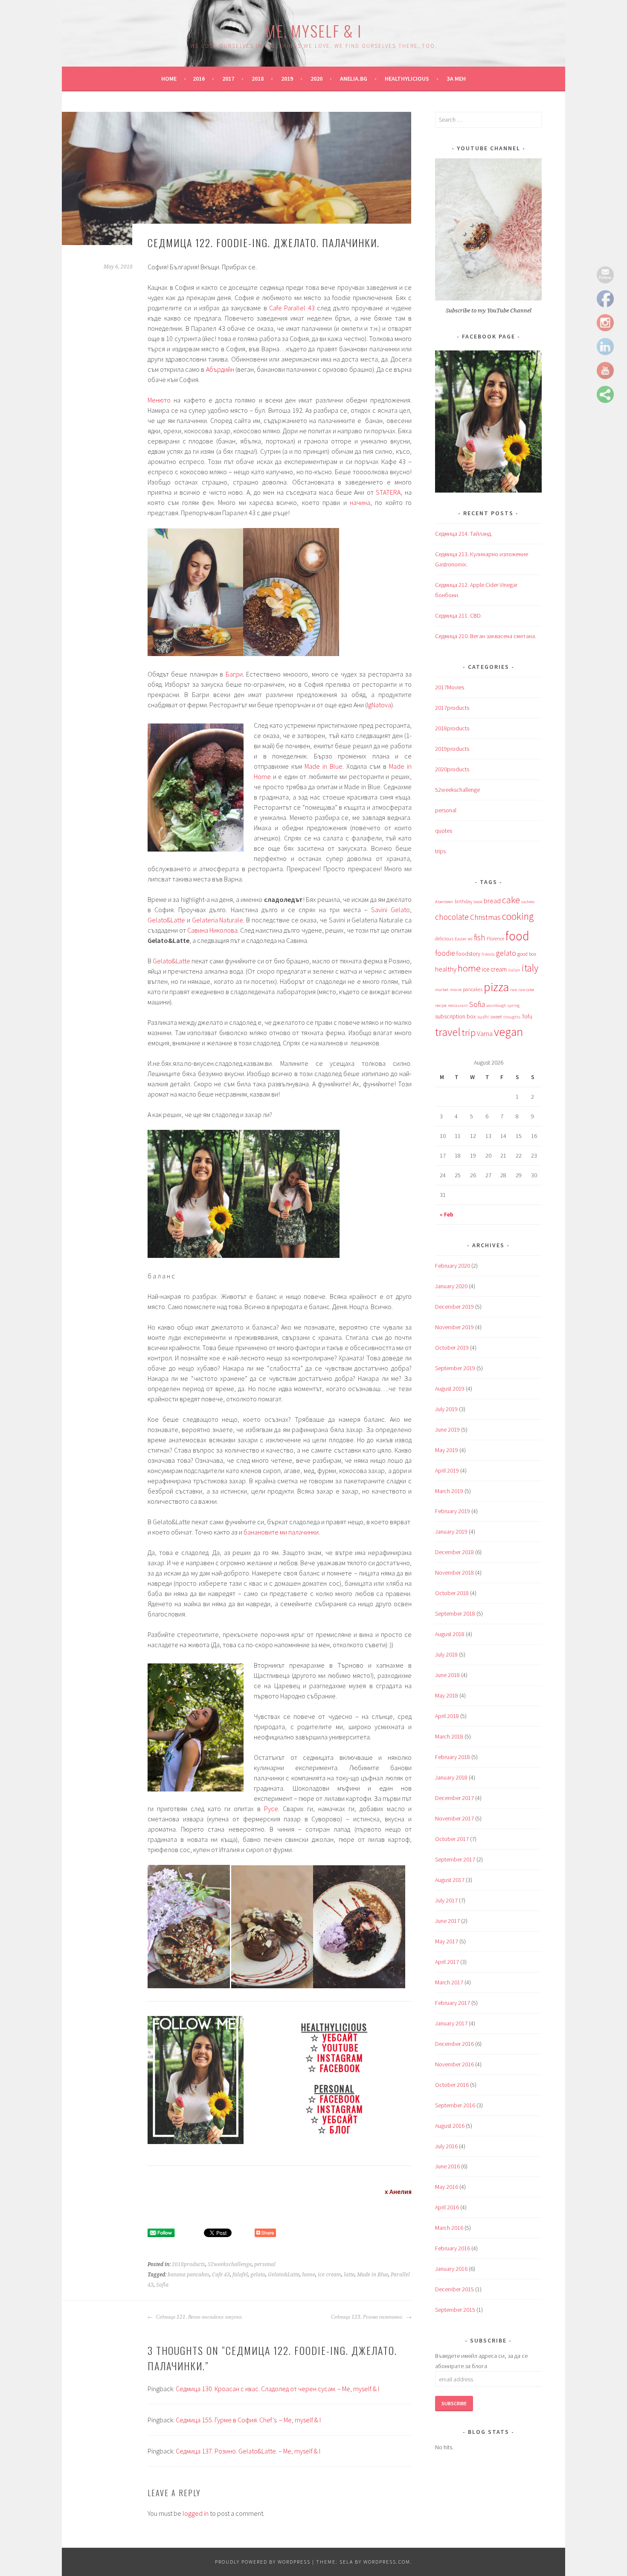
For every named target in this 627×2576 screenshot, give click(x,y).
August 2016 (450, 2126)
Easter (461, 939)
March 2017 (449, 1982)
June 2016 (447, 2166)
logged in (196, 2513)
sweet (496, 1017)
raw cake (526, 990)
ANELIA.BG (354, 79)
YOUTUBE (340, 2047)
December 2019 (454, 1307)
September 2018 (455, 1613)
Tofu (527, 1016)
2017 (228, 79)
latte (349, 2275)
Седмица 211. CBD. (459, 616)
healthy (446, 969)
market (442, 990)
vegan (508, 1032)
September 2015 (455, 2310)
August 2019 (450, 1389)
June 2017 (447, 1921)
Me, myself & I (313, 31)
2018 (258, 79)
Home (169, 79)
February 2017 (453, 2003)
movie (456, 990)
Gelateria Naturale (218, 920)
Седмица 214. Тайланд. (464, 534)
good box (527, 954)
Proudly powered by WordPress (263, 2562)
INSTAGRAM (340, 2058)
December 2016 (454, 2044)
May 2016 (447, 2187)
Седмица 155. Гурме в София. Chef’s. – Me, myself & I (248, 2420)
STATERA (388, 492)
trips (440, 851)
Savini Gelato (390, 910)
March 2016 (449, 2228)
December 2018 (454, 1552)
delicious (444, 938)
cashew (528, 902)
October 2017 (452, 1839)
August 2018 (450, 1634)
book (478, 902)
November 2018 (454, 1572)
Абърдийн (220, 369)
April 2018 (447, 1716)
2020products (452, 769)
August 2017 (450, 1880)
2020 (316, 79)
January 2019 (451, 1532)
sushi (483, 1017)
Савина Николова (212, 930)
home (309, 2275)
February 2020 (453, 1266)
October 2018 (452, 1593)
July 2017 (446, 1900)
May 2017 (447, 1941)
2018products (189, 2264)
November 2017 (454, 1818)
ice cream (329, 2275)
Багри (234, 674)
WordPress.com (387, 2562)
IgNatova (379, 705)
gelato (258, 2275)
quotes (444, 831)
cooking (518, 916)
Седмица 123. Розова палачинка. (368, 2317)
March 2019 (449, 1491)
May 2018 (447, 1695)
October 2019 (452, 1348)
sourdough (496, 1005)
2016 (199, 79)
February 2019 (453, 1511)
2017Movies (450, 687)
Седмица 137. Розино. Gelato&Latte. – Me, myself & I (248, 2451)
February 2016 (453, 2248)
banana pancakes (189, 2275)
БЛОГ (340, 2129)
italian (514, 970)
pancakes (473, 989)
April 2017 (447, 1962)
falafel (240, 2275)
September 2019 (455, 1368)
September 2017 (455, 1859)
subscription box (456, 1016)
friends (488, 954)
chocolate (452, 917)
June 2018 (447, 1675)
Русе (271, 1809)
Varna (485, 1034)
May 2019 (447, 1450)
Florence (495, 938)
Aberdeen (444, 902)
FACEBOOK (340, 2068)
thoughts (512, 1017)
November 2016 (454, 2064)
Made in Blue (322, 766)
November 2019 (454, 1327)
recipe (441, 1005)
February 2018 (453, 1757)
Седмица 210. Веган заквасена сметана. (486, 636)
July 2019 (446, 1409)
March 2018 (449, 1736)
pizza (496, 987)
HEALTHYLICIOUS (407, 79)
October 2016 (452, 2085)
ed (470, 939)
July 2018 (446, 1654)
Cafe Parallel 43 (292, 308)
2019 (287, 79)
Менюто (159, 400)
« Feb (447, 1214)
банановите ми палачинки (281, 1532)
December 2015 (454, 2289)
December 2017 (454, 1798)
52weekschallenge (230, 2264)
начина (360, 502)
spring (514, 1005)
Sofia (162, 2285)
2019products (452, 749)
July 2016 (446, 2146)
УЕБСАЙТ (340, 2037)
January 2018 (451, 1777)
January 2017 (451, 2023)
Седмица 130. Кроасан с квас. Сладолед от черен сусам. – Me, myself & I (277, 2389)
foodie (445, 953)
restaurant (458, 1005)
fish (480, 937)
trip (469, 1033)
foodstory (468, 954)
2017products (452, 708)
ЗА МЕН (456, 79)
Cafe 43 (221, 2275)
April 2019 (447, 1470)
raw (514, 990)
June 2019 (447, 1429)
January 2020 (451, 1286)
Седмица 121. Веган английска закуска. (199, 2317)
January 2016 (451, 2269)
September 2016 (455, 2105)
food (517, 936)
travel (448, 1032)
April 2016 (447, 2207)
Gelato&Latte (166, 920)
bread (492, 901)
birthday (463, 901)
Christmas (485, 917)
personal (265, 2264)
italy (530, 968)
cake (511, 900)
